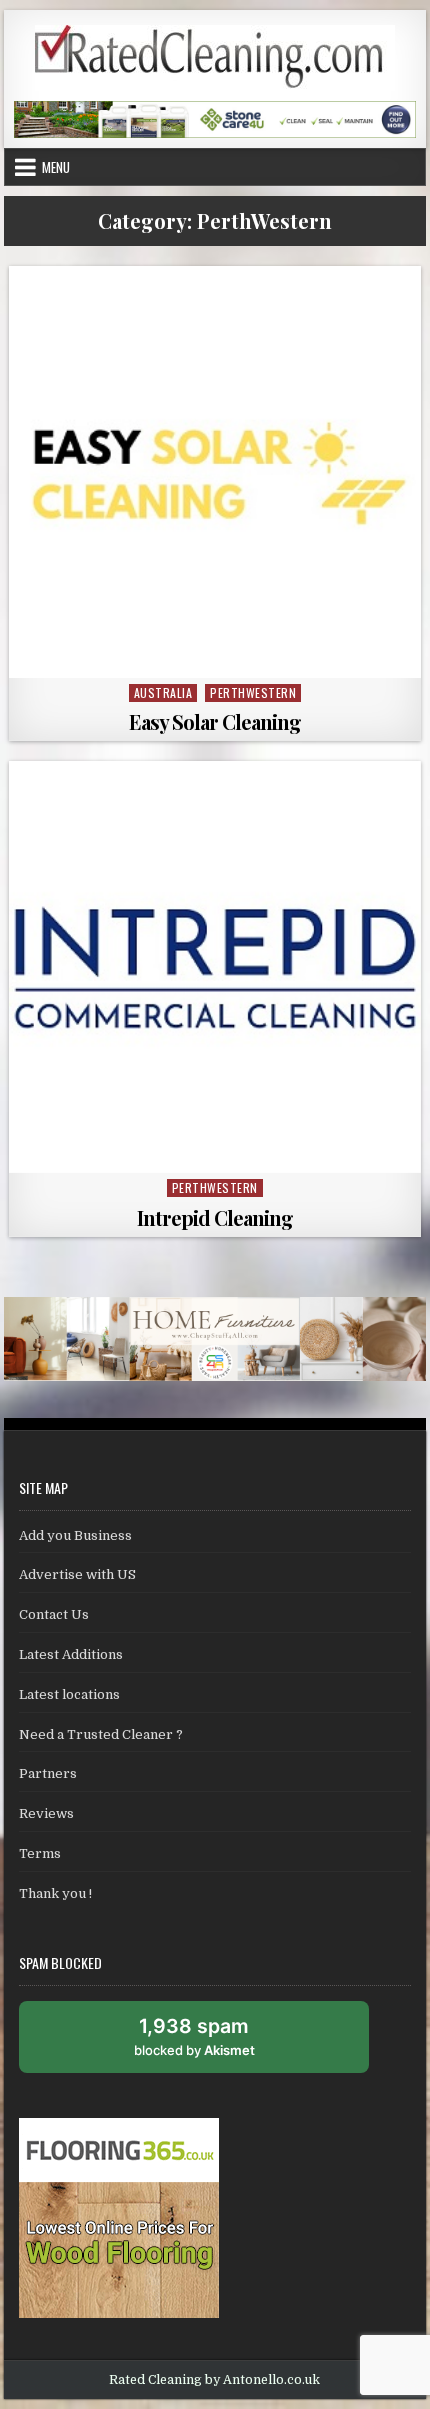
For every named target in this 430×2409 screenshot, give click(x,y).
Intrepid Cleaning (215, 1217)
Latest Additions (71, 1654)
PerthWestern (253, 692)
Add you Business (75, 1535)
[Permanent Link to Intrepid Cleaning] (214, 966)
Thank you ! (55, 1893)
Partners (48, 1773)
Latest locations (69, 1694)
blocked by (216, 2043)
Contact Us (54, 1614)
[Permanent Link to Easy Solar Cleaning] (214, 471)
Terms (40, 1853)
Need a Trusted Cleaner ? (101, 1734)
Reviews (46, 1813)
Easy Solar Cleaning (215, 721)
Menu (56, 167)
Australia (163, 692)
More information (220, 655)
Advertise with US (77, 1574)
